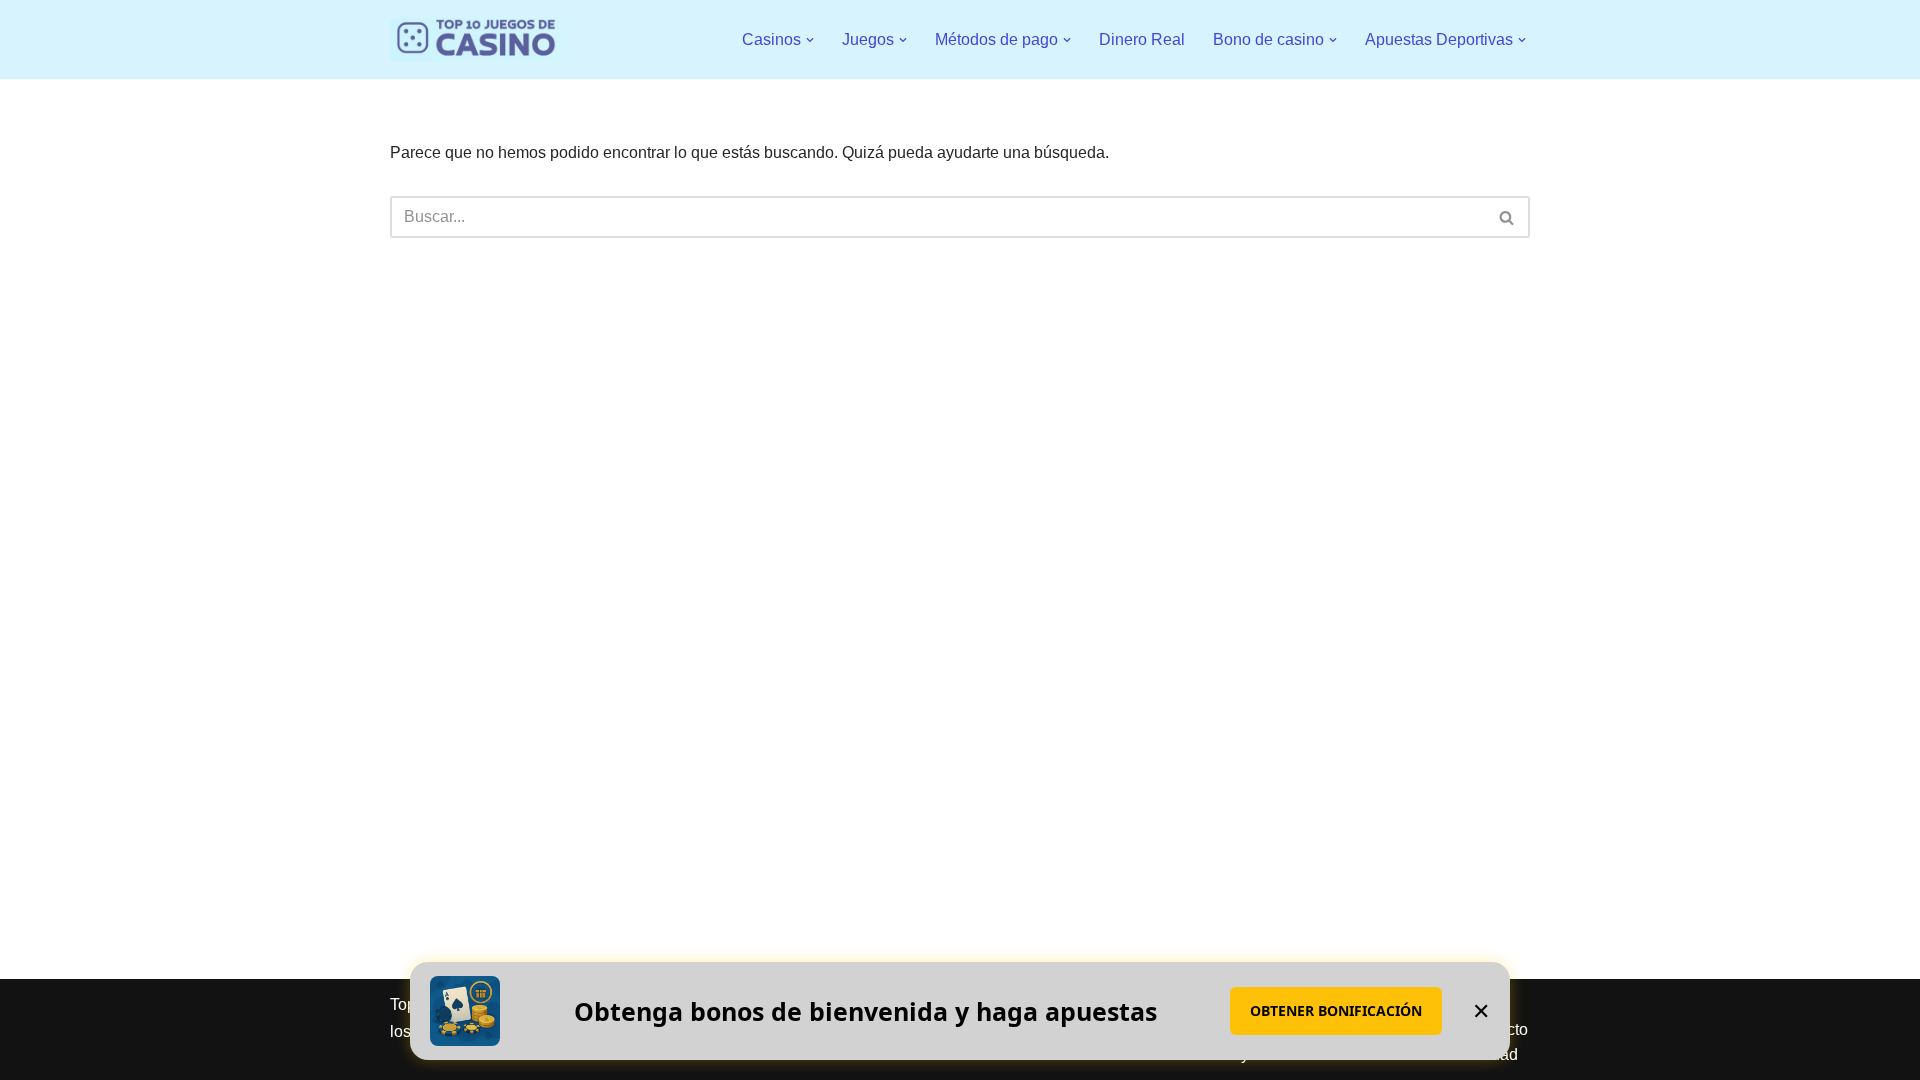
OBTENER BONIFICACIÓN (1336, 1010)
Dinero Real (1142, 39)
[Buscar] (1507, 217)
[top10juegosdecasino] (476, 39)
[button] (810, 40)
